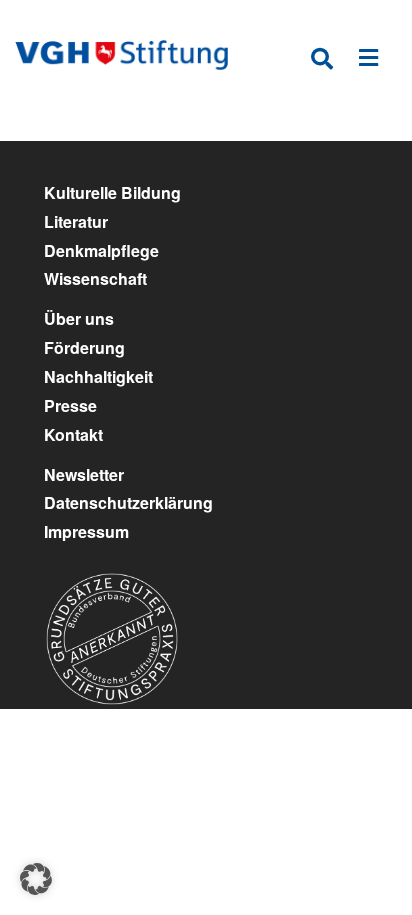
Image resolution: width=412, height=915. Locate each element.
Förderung (84, 347)
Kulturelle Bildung (112, 192)
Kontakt (73, 434)
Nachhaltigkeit (98, 376)
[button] (36, 879)
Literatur (76, 221)
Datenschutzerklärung (128, 502)
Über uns (79, 318)
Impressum (86, 531)
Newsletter (84, 474)
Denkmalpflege (101, 250)
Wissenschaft (95, 278)
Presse (70, 405)
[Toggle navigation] (368, 61)
